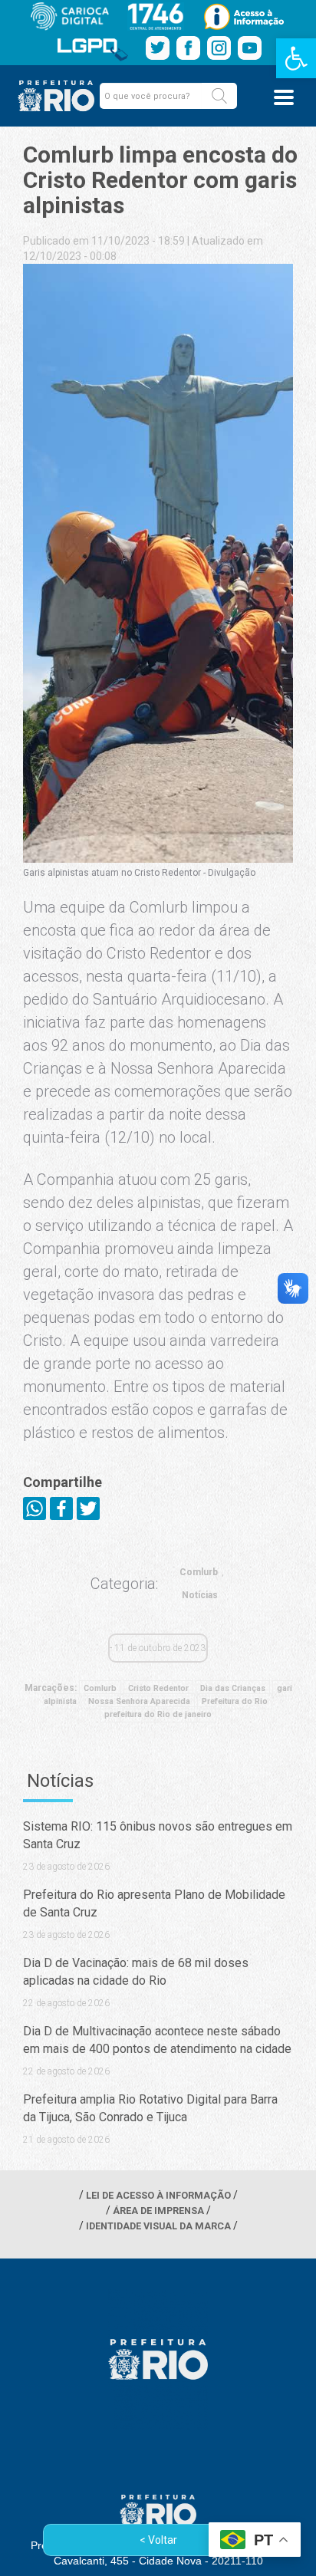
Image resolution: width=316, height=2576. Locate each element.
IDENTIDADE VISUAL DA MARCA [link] (158, 2226)
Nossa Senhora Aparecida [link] (139, 1701)
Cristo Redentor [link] (158, 1688)
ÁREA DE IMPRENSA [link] (158, 2211)
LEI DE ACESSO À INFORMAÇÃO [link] (158, 2195)
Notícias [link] (200, 1595)
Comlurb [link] (199, 1572)
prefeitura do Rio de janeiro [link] (158, 1714)
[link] (296, 58)
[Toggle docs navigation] (284, 97)
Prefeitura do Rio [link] (235, 1701)
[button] (219, 96)
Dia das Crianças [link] (233, 1688)
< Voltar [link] (158, 2540)
